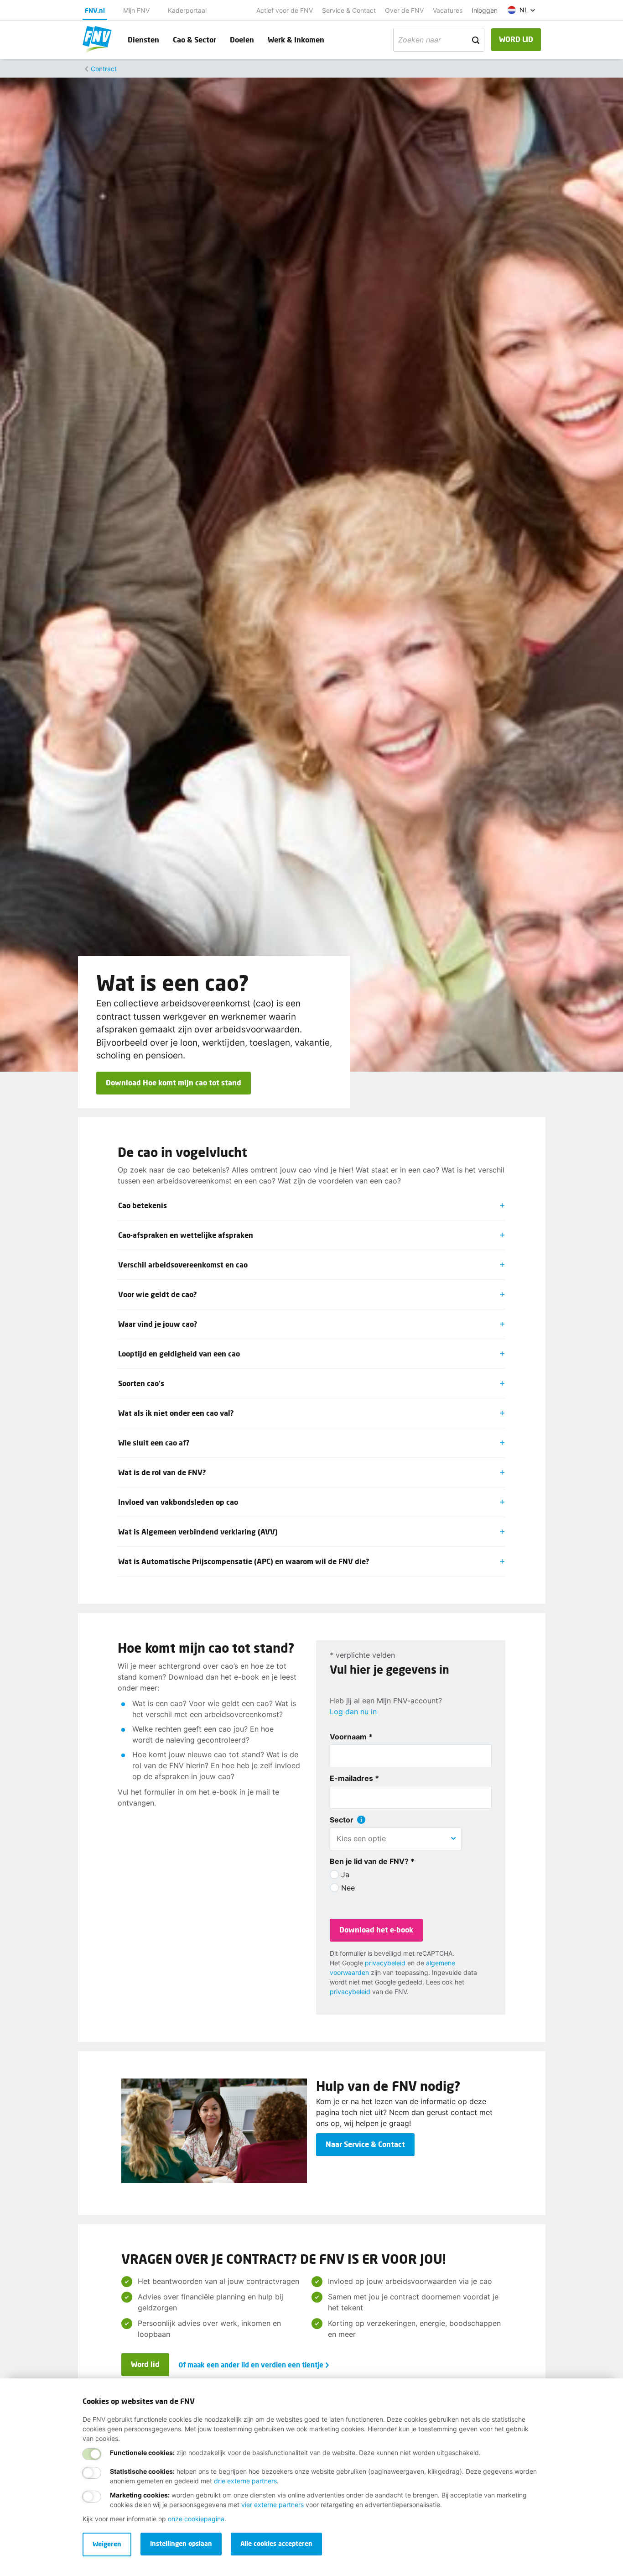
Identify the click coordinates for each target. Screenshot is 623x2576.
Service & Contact (349, 10)
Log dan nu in (353, 1712)
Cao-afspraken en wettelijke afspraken (186, 1235)
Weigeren (107, 2544)
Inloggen (485, 10)
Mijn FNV (136, 10)
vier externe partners (273, 2505)
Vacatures (448, 10)
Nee (348, 1888)
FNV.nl (95, 10)
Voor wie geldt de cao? (158, 1294)
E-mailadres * (354, 1778)
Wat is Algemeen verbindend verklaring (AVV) (198, 1531)
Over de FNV (404, 10)
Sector (342, 1820)
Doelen (242, 39)
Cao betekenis (143, 1205)
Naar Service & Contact (365, 2144)
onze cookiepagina (196, 2519)
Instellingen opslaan (181, 2543)
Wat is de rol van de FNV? (162, 1472)
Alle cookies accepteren (276, 2543)
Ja (345, 1874)
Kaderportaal (187, 10)
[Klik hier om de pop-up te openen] (361, 1820)
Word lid (145, 2364)
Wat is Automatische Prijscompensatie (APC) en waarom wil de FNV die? (244, 1561)
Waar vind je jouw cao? (158, 1324)
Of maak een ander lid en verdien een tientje (251, 2365)
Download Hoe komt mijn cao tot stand (174, 1082)
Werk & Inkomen (296, 39)
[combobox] (396, 1838)
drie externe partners (245, 2481)
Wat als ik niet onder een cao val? (176, 1413)
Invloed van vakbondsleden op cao (178, 1502)
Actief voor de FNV (285, 10)
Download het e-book (376, 1929)
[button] (522, 10)
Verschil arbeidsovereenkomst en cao (183, 1264)
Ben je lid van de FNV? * (372, 1861)
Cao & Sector (195, 39)
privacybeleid (385, 1963)
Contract (104, 69)
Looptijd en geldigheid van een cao (179, 1353)
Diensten (143, 39)
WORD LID (516, 39)
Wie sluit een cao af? (154, 1442)
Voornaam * (351, 1737)
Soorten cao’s (141, 1383)
